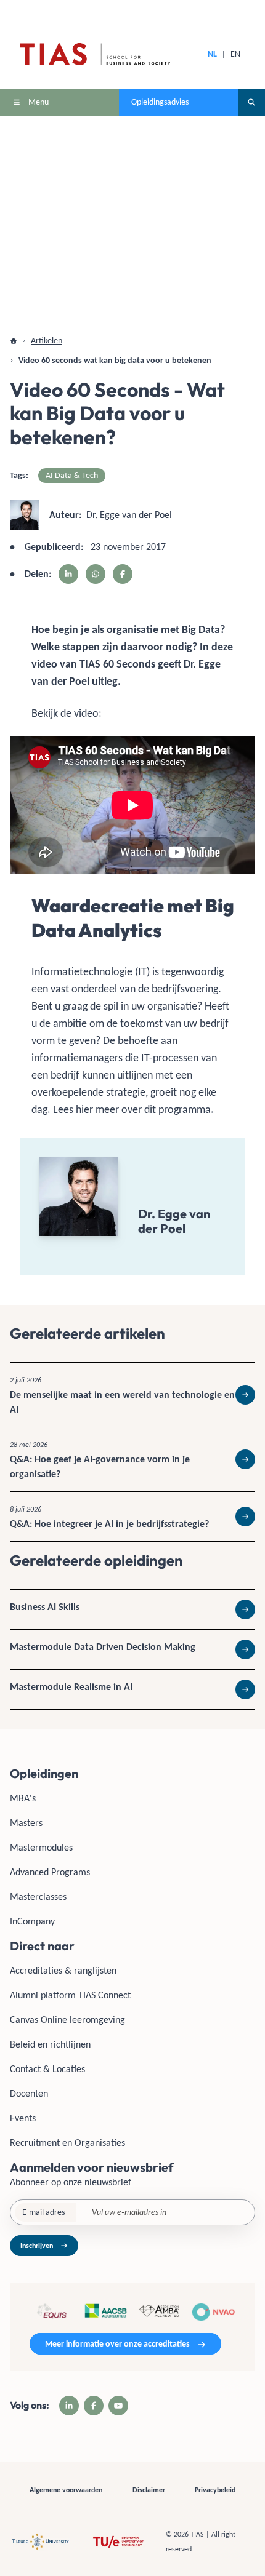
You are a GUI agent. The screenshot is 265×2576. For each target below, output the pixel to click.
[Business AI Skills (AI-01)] (132, 1609)
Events (23, 2118)
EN (235, 54)
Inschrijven (37, 2246)
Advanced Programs (50, 1872)
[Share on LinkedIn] (68, 574)
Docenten (29, 2093)
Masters (26, 1823)
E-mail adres (43, 2212)
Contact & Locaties (47, 2069)
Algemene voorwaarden (66, 2490)
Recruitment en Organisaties (67, 2143)
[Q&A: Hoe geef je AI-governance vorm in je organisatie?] (132, 1459)
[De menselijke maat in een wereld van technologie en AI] (132, 1395)
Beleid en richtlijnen (50, 2044)
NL (212, 54)
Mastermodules (41, 1847)
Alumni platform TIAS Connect (70, 1995)
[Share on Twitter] (96, 574)
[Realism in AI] (132, 1689)
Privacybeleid (215, 2490)
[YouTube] (118, 2406)
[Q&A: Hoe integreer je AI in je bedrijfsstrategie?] (132, 1517)
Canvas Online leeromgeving (67, 2020)
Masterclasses (38, 1896)
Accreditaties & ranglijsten (63, 1970)
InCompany (32, 1921)
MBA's (23, 1798)
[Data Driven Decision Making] (132, 1649)
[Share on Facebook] (123, 574)
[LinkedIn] (69, 2406)
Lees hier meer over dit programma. (133, 1109)
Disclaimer (149, 2490)
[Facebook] (94, 2406)
